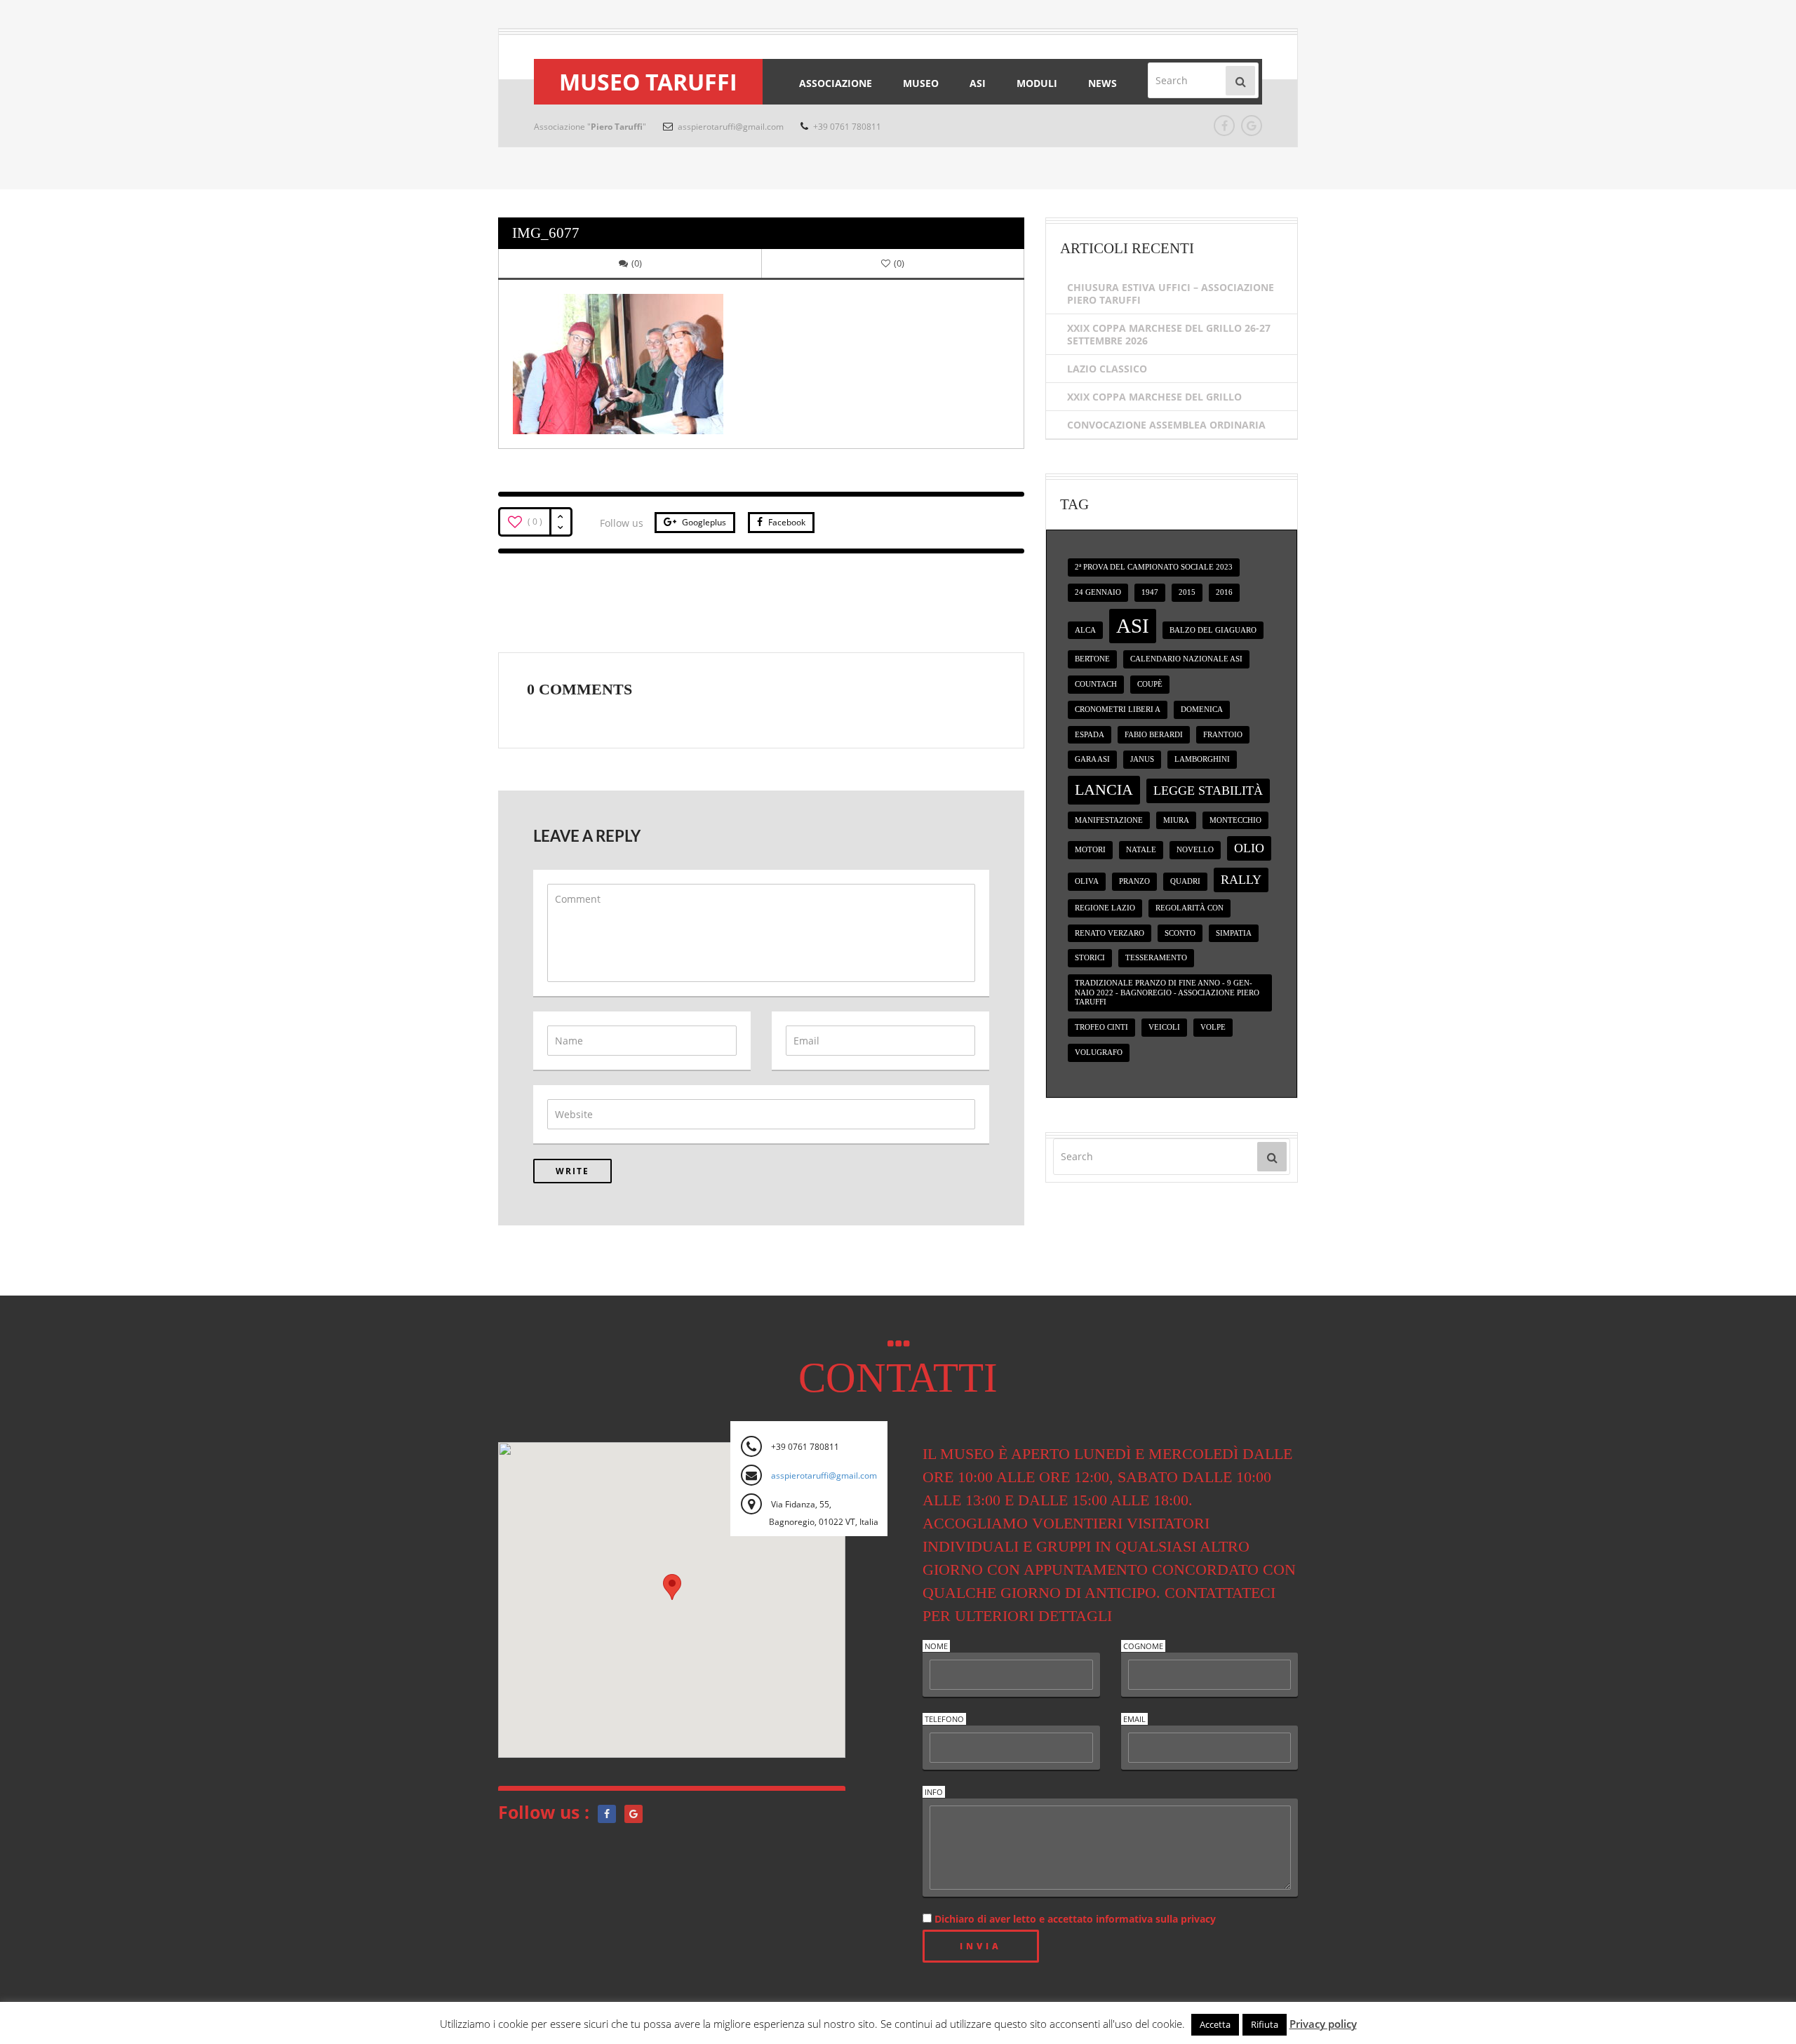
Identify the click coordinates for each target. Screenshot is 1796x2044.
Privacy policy (1323, 2024)
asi (1133, 626)
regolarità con (1189, 908)
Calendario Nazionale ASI (1186, 659)
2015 (1187, 592)
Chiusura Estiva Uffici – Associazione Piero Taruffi (1171, 294)
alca (1085, 630)
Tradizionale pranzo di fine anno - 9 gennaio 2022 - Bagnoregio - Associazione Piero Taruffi (1167, 993)
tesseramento (1156, 958)
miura (1176, 820)
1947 (1150, 592)
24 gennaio (1098, 592)
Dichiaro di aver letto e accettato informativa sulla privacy (1074, 1919)
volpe (1213, 1027)
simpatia (1234, 933)
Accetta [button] (1215, 2024)
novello (1195, 850)
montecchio (1235, 820)
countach (1096, 684)
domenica (1202, 710)
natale (1141, 850)
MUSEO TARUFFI (648, 82)
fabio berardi (1154, 735)
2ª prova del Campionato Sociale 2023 (1154, 567)
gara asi (1092, 759)
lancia (1104, 789)
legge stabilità (1208, 791)
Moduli (1037, 83)
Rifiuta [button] (1265, 2024)
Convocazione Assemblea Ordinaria (1166, 425)
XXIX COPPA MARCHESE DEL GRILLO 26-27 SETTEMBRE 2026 (1169, 334)
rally (1241, 880)
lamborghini (1202, 759)
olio (1249, 848)
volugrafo (1099, 1053)
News (1103, 83)
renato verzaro (1110, 933)
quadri (1185, 881)
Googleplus (703, 522)
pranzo (1134, 881)
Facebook (786, 522)
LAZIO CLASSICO (1107, 369)
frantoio (1223, 735)
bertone (1092, 659)
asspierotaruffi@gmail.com (730, 127)
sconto (1180, 933)
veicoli (1164, 1027)
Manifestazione (1109, 820)
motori (1090, 850)
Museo (921, 83)
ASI (978, 83)
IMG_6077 (546, 233)
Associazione (836, 83)
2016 (1224, 592)
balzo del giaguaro (1213, 630)
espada (1090, 735)
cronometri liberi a (1118, 710)
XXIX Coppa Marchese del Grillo (1154, 397)
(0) (637, 263)
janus (1142, 759)
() (899, 263)
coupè (1150, 684)
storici (1090, 958)
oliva (1087, 881)
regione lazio (1105, 908)
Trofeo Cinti (1101, 1027)
